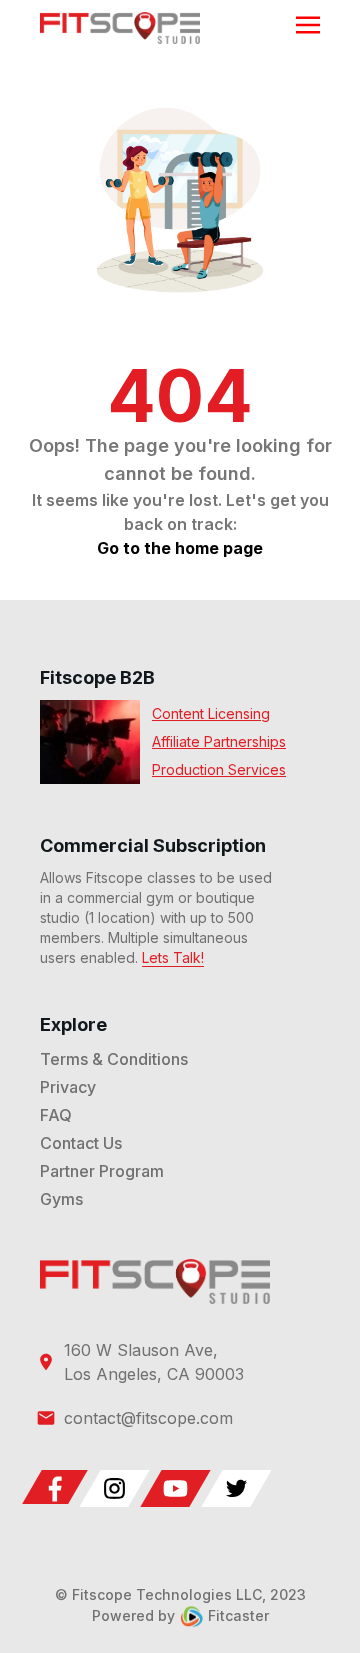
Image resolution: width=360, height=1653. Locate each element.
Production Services (219, 769)
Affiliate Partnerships (219, 741)
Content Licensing (211, 713)
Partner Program (102, 1171)
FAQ (56, 1115)
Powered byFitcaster (180, 1615)
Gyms (61, 1199)
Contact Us (81, 1143)
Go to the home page (180, 548)
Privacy (68, 1087)
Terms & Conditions (114, 1059)
